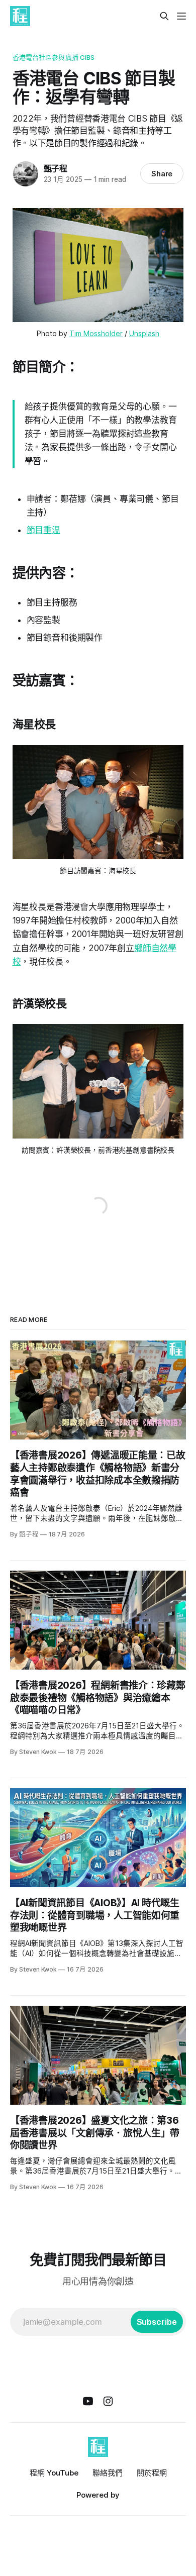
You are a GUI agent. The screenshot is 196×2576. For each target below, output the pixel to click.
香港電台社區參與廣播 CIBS (54, 57)
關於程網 (152, 2473)
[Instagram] (108, 2401)
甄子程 (56, 168)
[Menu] (181, 16)
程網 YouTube (54, 2473)
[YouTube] (88, 2401)
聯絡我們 (108, 2473)
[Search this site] (164, 16)
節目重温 (43, 530)
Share (162, 174)
